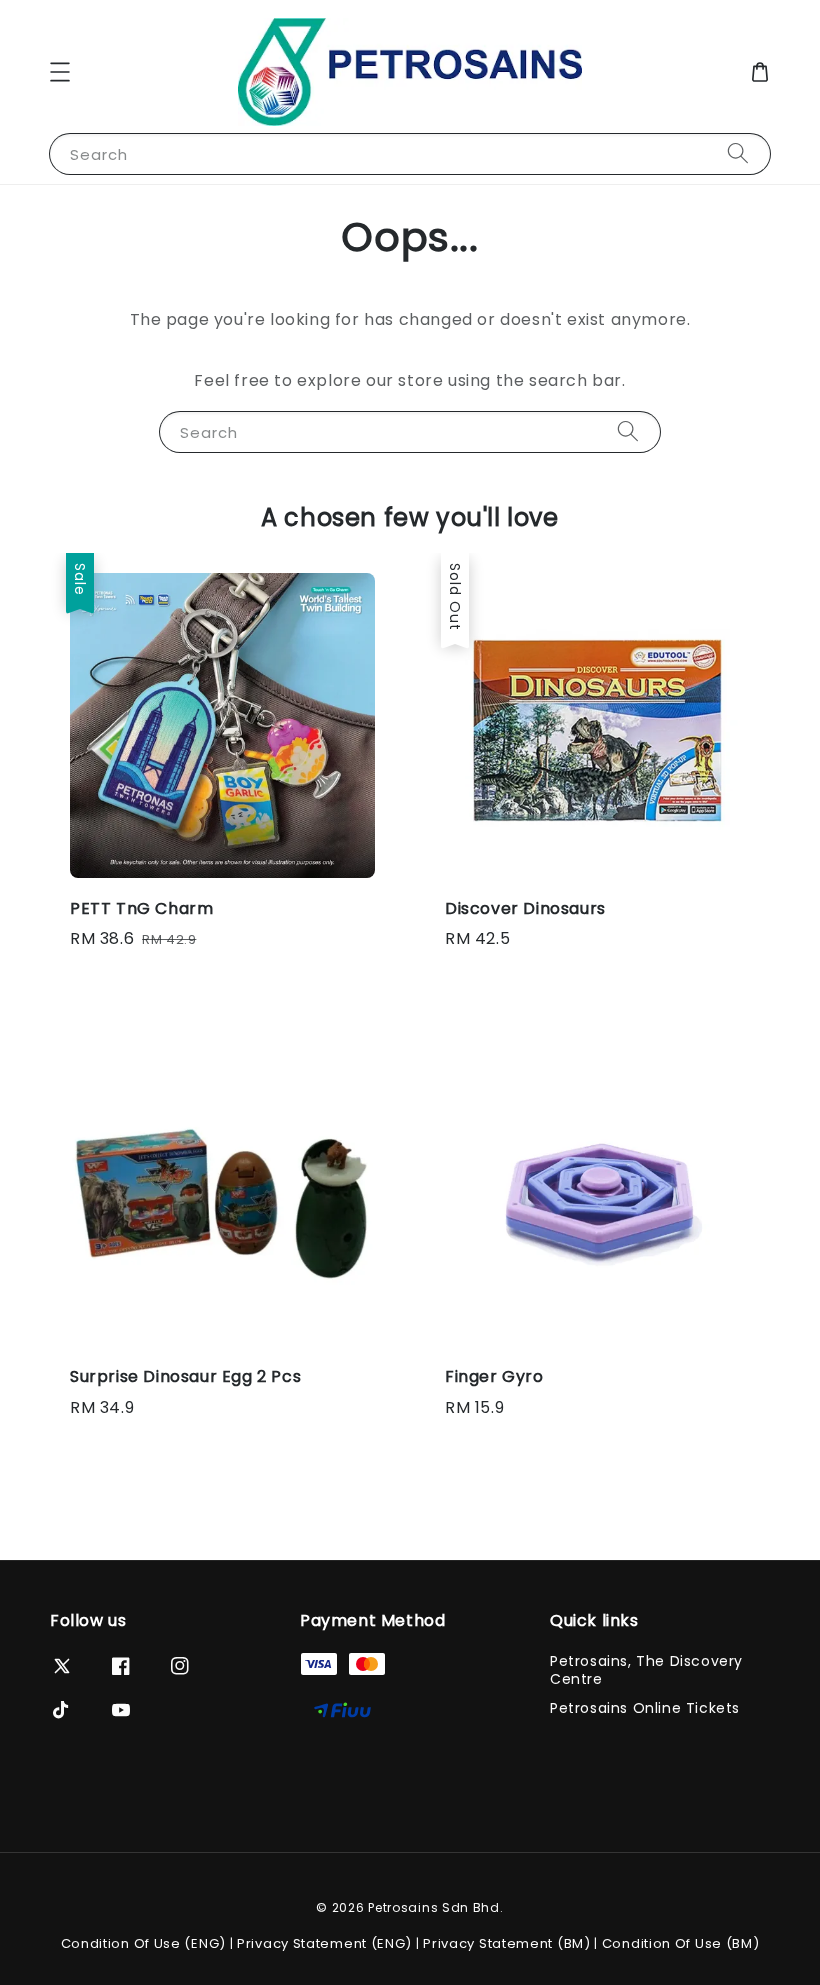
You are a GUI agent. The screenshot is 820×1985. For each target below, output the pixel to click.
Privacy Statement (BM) (506, 1943)
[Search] (738, 153)
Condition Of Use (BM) (681, 1943)
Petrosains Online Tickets (645, 1708)
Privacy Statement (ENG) (324, 1943)
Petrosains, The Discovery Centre (646, 1670)
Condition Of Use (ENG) (143, 1943)
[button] (60, 72)
